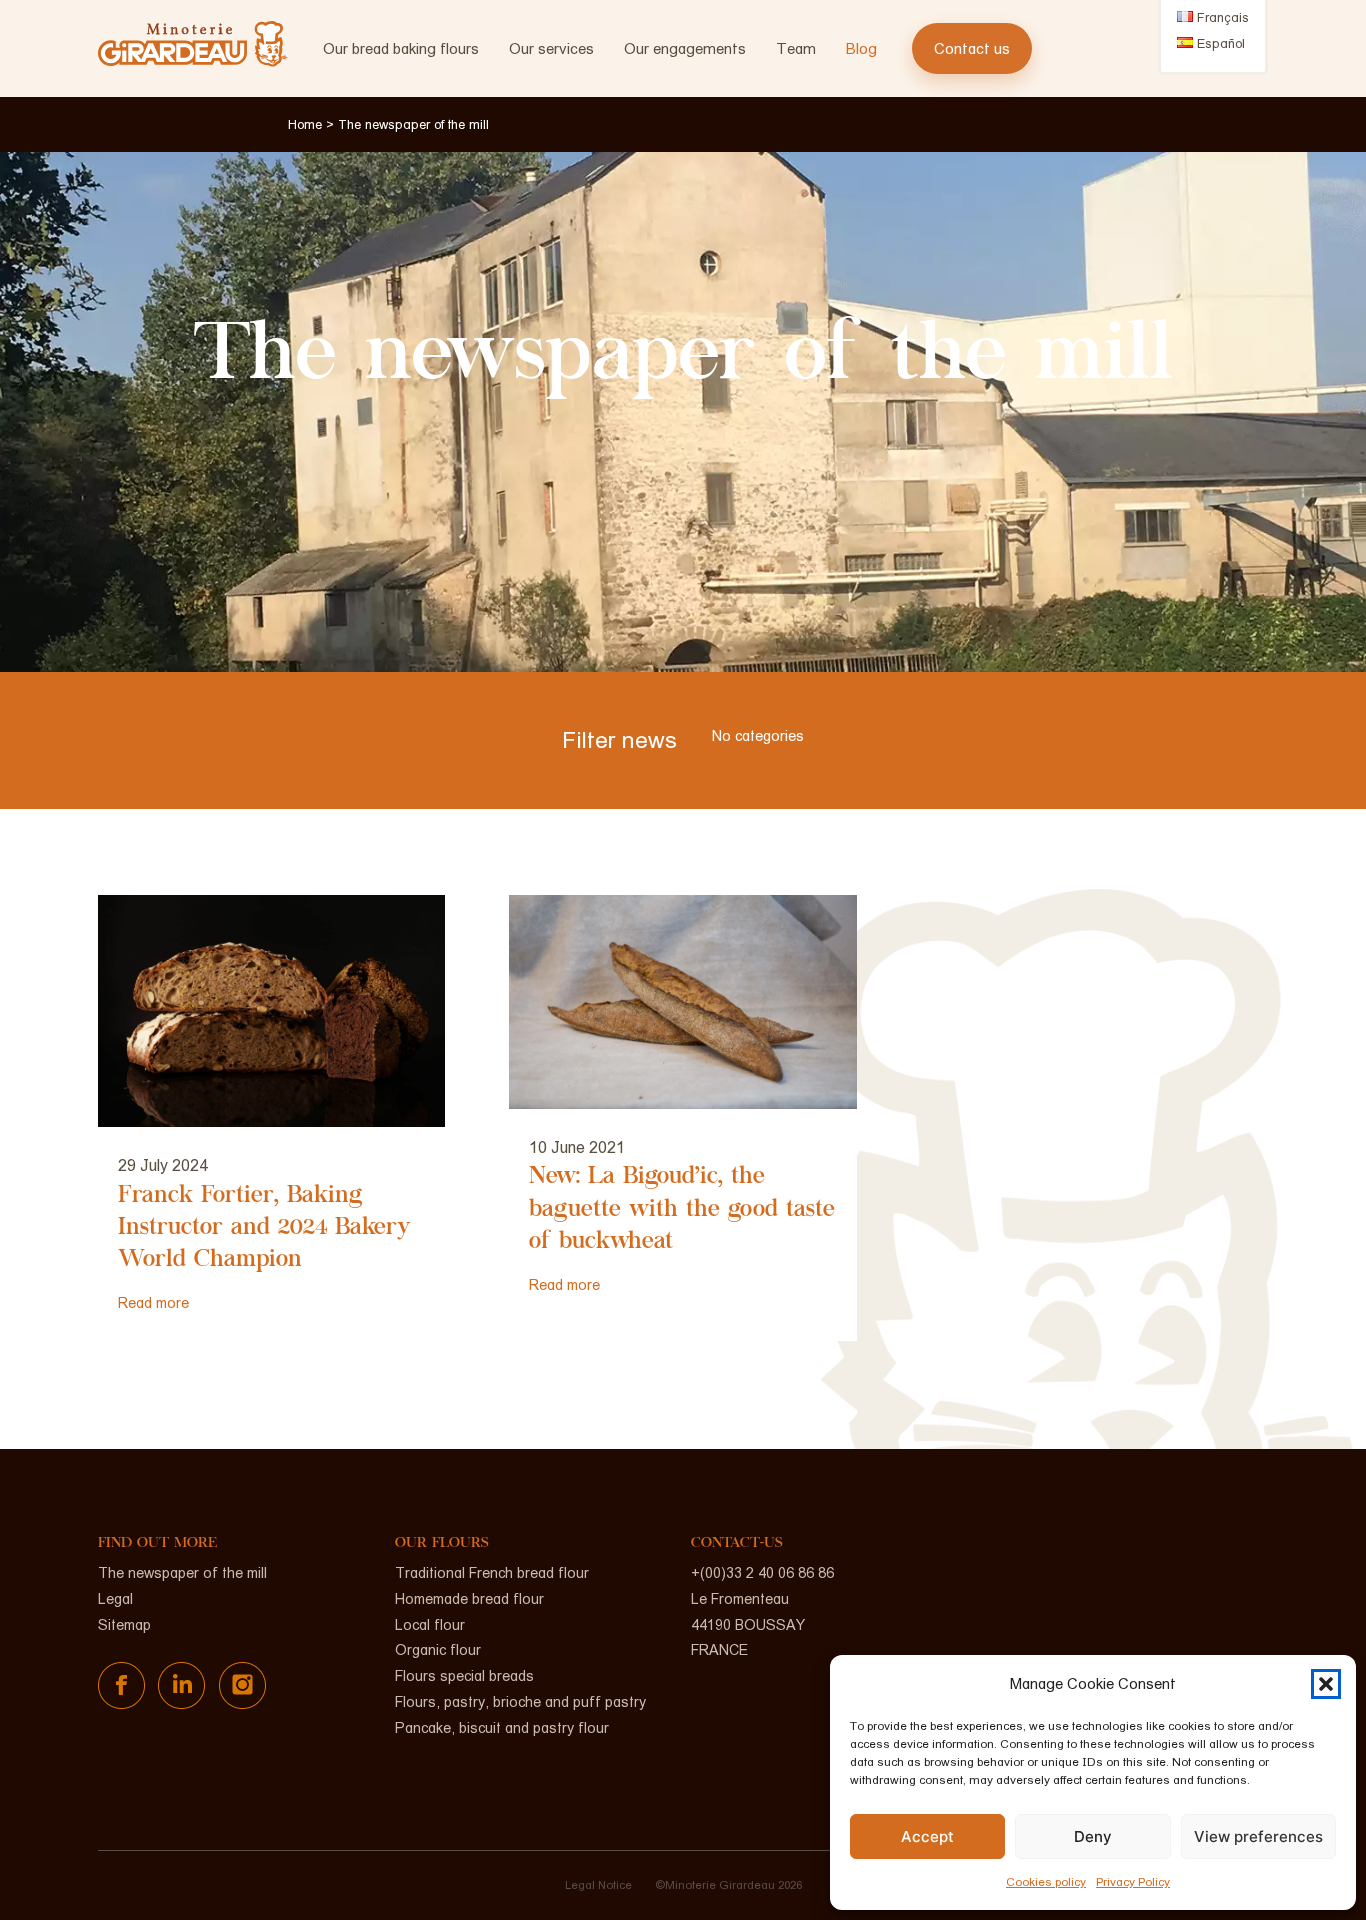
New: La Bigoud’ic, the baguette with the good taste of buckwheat (682, 1210)
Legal (115, 1599)
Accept (927, 1836)
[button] (1326, 1684)
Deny (1093, 1836)
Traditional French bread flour (492, 1573)
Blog (861, 48)
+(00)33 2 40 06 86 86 (762, 1573)
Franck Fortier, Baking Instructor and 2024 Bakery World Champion (264, 1229)
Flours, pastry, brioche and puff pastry (520, 1702)
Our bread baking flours (401, 48)
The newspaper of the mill (182, 1573)
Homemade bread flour (469, 1599)
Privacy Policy (1133, 1882)
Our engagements (685, 48)
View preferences (1258, 1836)
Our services (551, 48)
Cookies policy (1046, 1882)
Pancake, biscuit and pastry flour (502, 1728)
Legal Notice (598, 1885)
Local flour (430, 1625)
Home (305, 124)
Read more (153, 1303)
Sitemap (124, 1625)
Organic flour (438, 1650)
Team (796, 48)
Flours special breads (464, 1676)
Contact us (972, 48)
